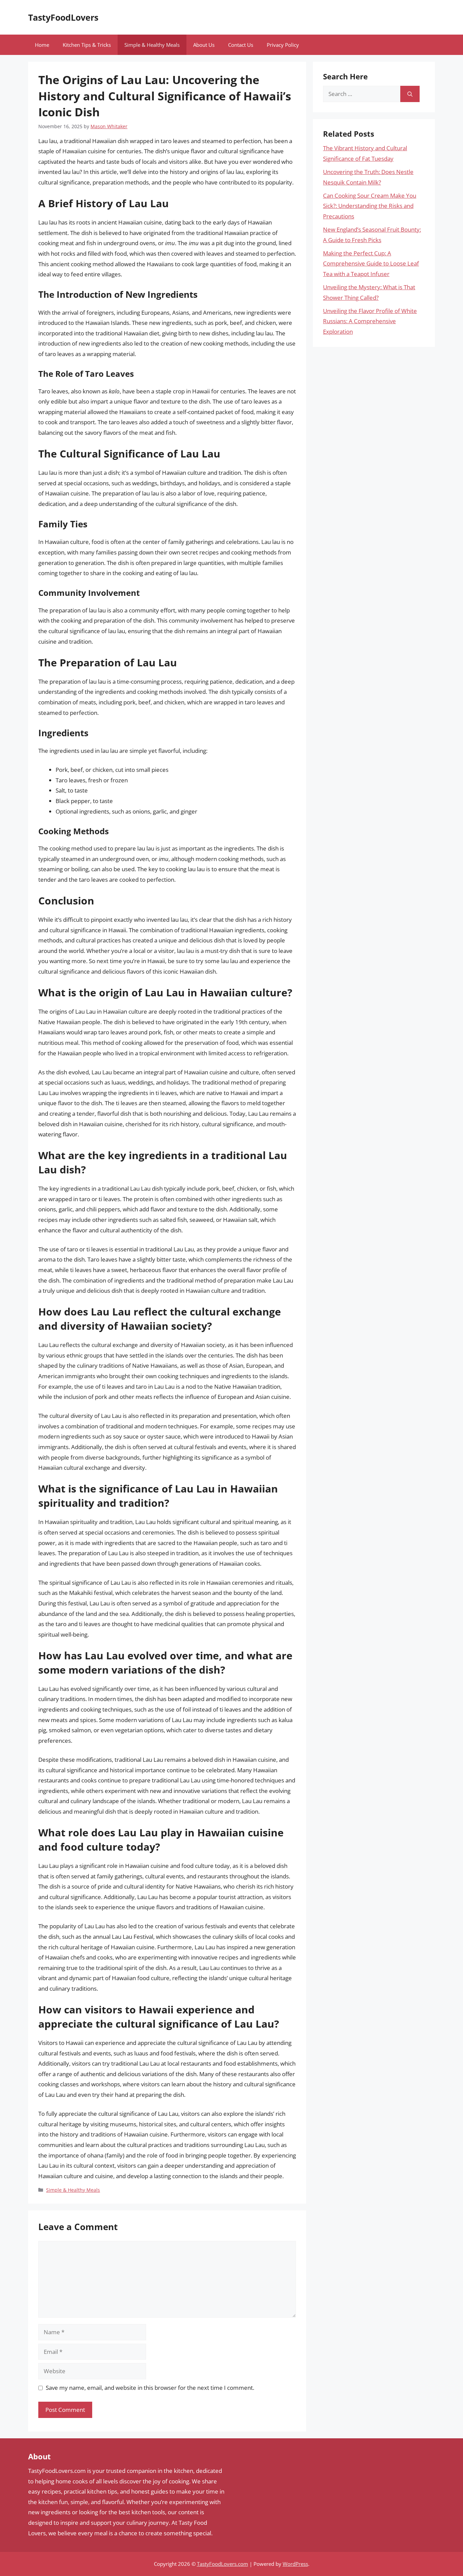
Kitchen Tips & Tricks (87, 45)
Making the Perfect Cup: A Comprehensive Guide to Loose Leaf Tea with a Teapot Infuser (371, 264)
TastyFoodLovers (63, 17)
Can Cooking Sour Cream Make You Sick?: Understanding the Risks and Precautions (370, 206)
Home (42, 45)
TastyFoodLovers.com (223, 2564)
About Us (204, 45)
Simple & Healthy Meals (152, 45)
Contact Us (241, 45)
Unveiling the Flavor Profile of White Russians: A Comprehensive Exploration (370, 321)
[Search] (410, 94)
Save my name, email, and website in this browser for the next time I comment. (150, 2388)
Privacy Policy (283, 45)
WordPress (295, 2564)
